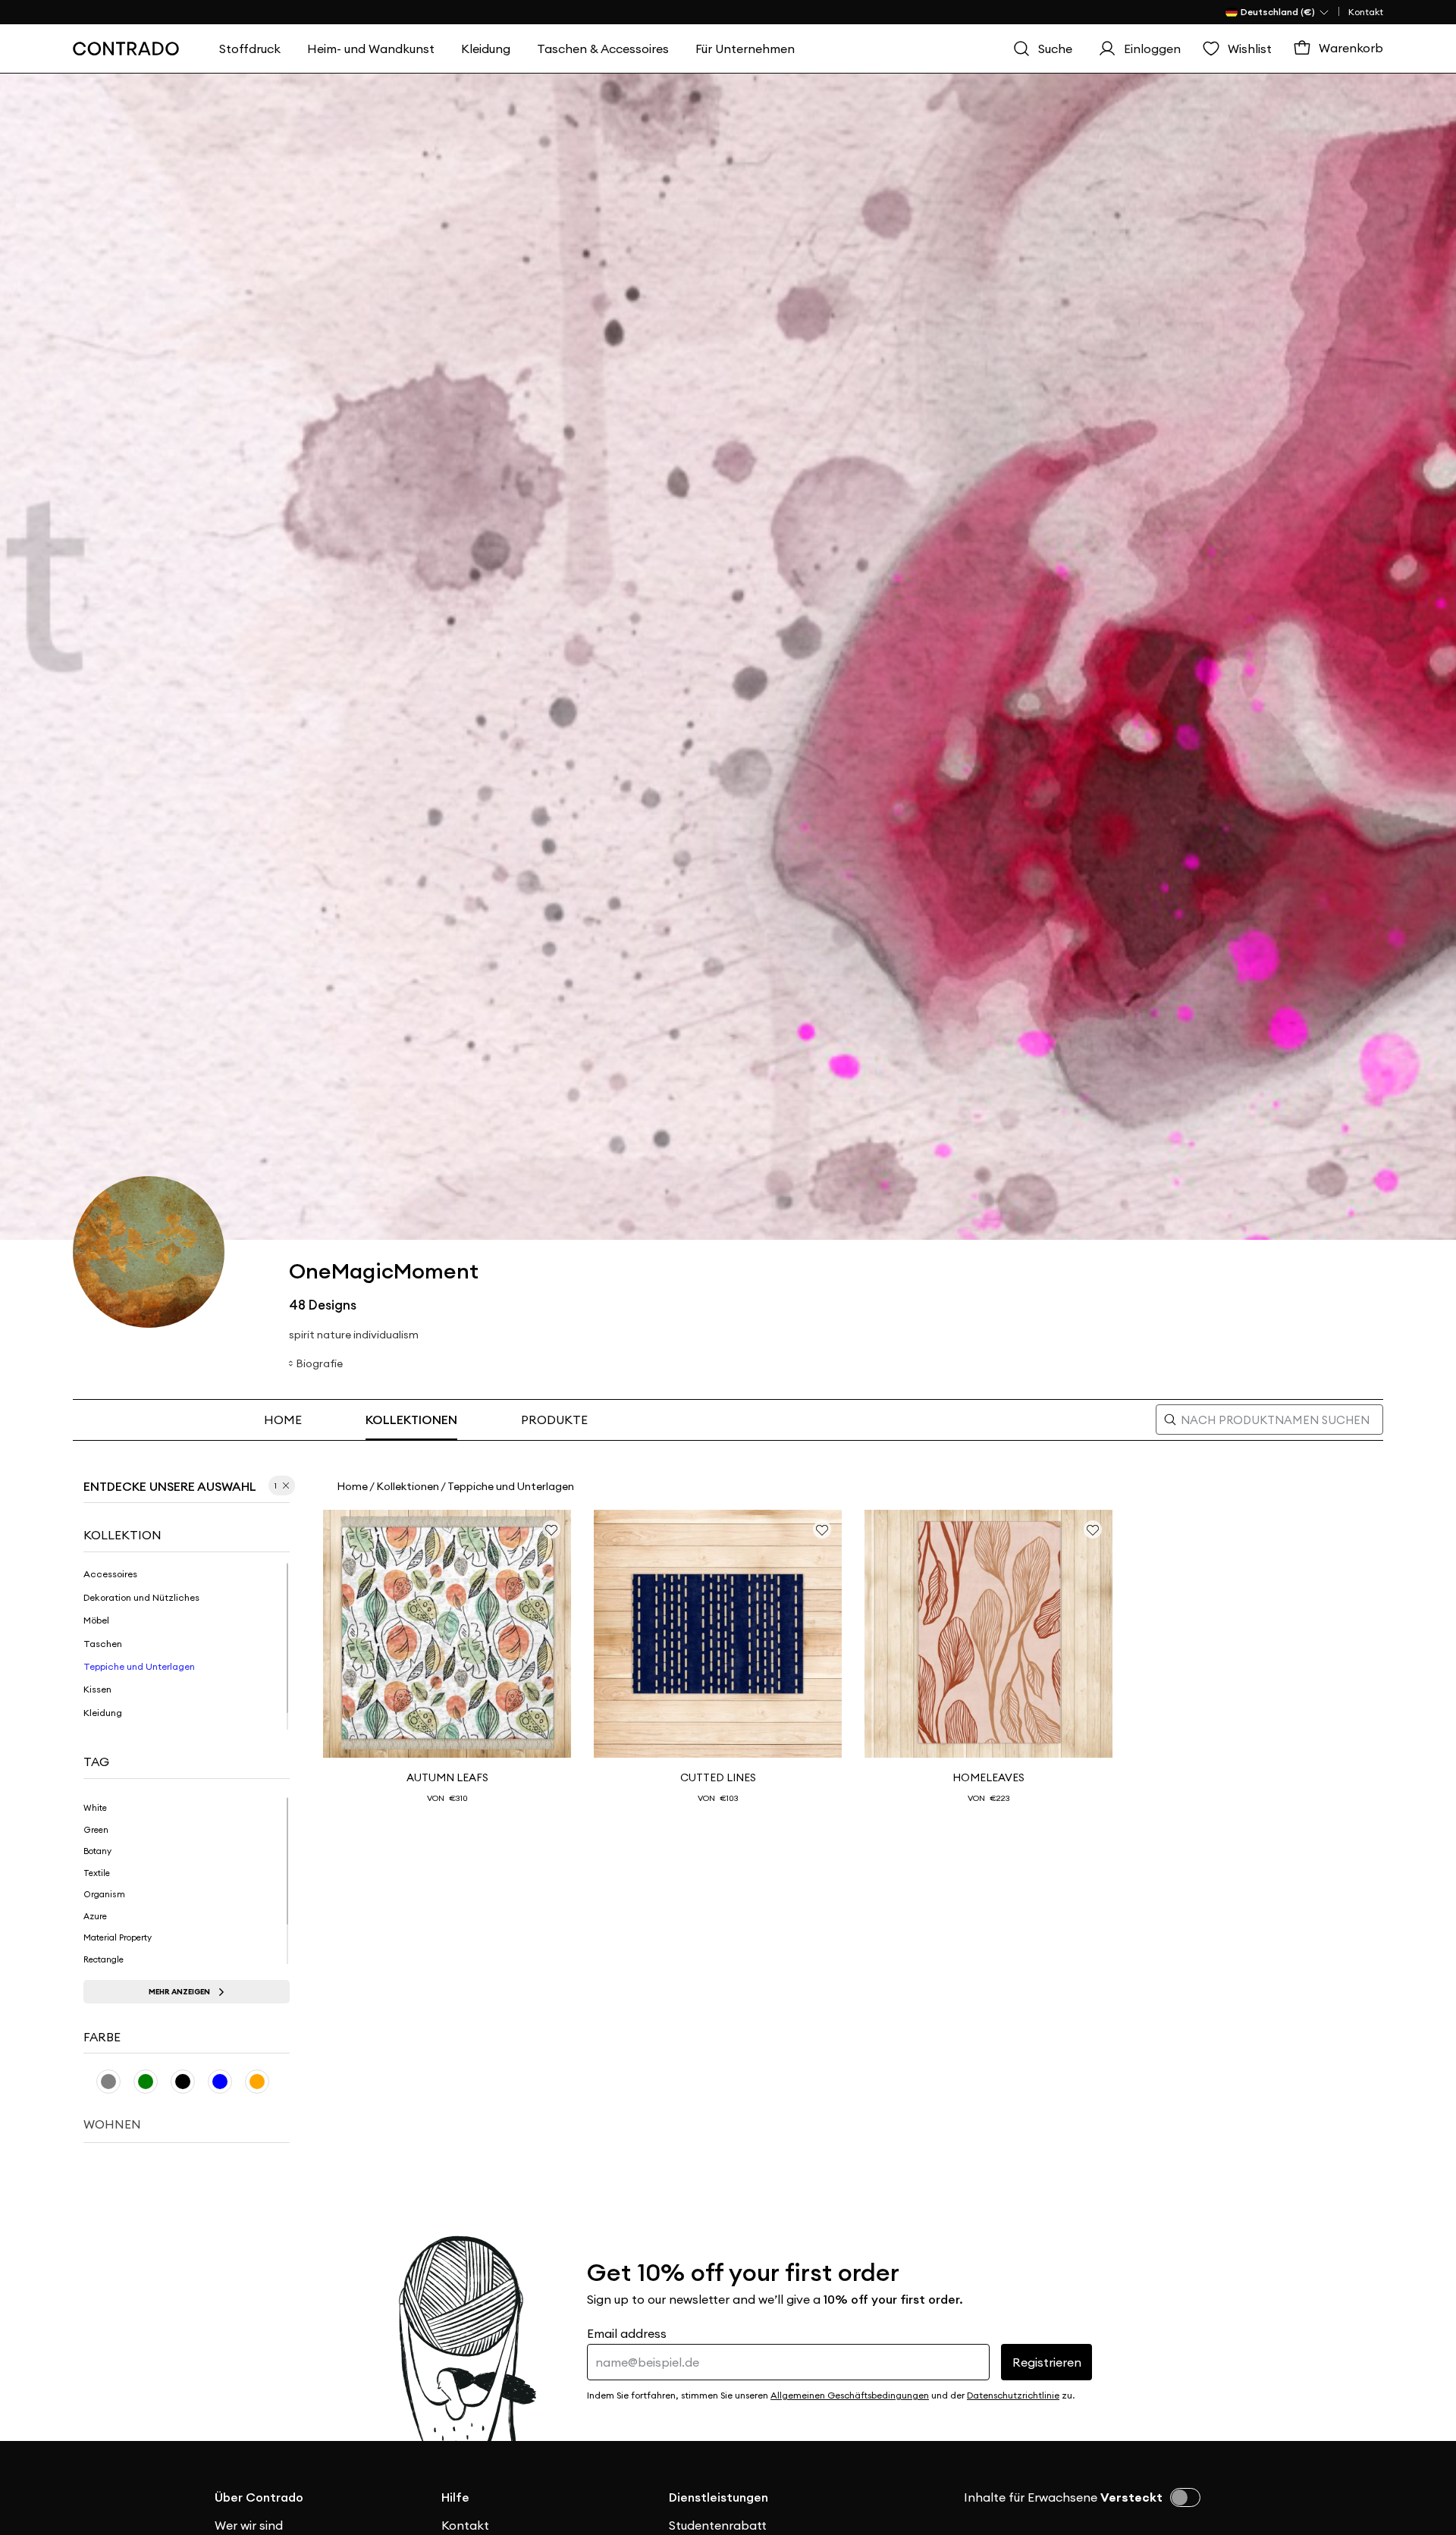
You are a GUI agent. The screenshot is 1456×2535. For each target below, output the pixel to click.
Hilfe (455, 2497)
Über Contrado (259, 2497)
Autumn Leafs (447, 1777)
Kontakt (1366, 12)
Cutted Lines (718, 1777)
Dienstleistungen (719, 2497)
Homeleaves (988, 1777)
